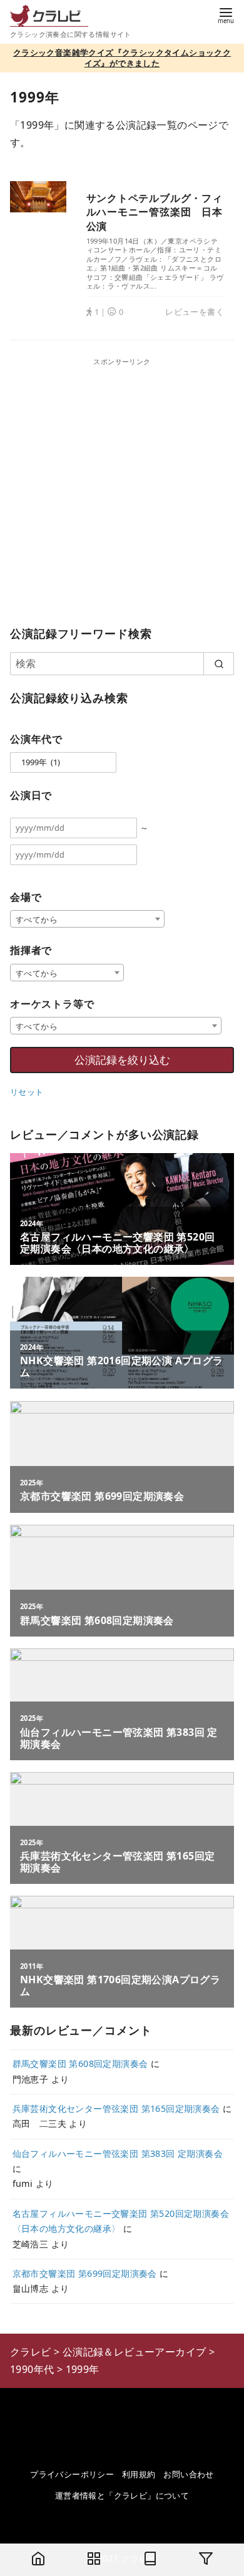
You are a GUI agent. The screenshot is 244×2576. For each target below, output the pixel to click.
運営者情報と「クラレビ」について (122, 2495)
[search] (219, 663)
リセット (27, 1092)
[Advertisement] (122, 489)
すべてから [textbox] (37, 919)
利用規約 (139, 2474)
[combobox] (87, 919)
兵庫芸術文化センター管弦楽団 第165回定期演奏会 (116, 2108)
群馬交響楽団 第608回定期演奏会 (80, 2063)
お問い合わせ (188, 2474)
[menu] (226, 15)
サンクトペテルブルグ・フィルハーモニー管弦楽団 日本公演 (155, 212)
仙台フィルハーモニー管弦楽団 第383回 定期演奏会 (118, 2153)
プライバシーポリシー (72, 2474)
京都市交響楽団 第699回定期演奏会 (85, 2273)
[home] (38, 2560)
